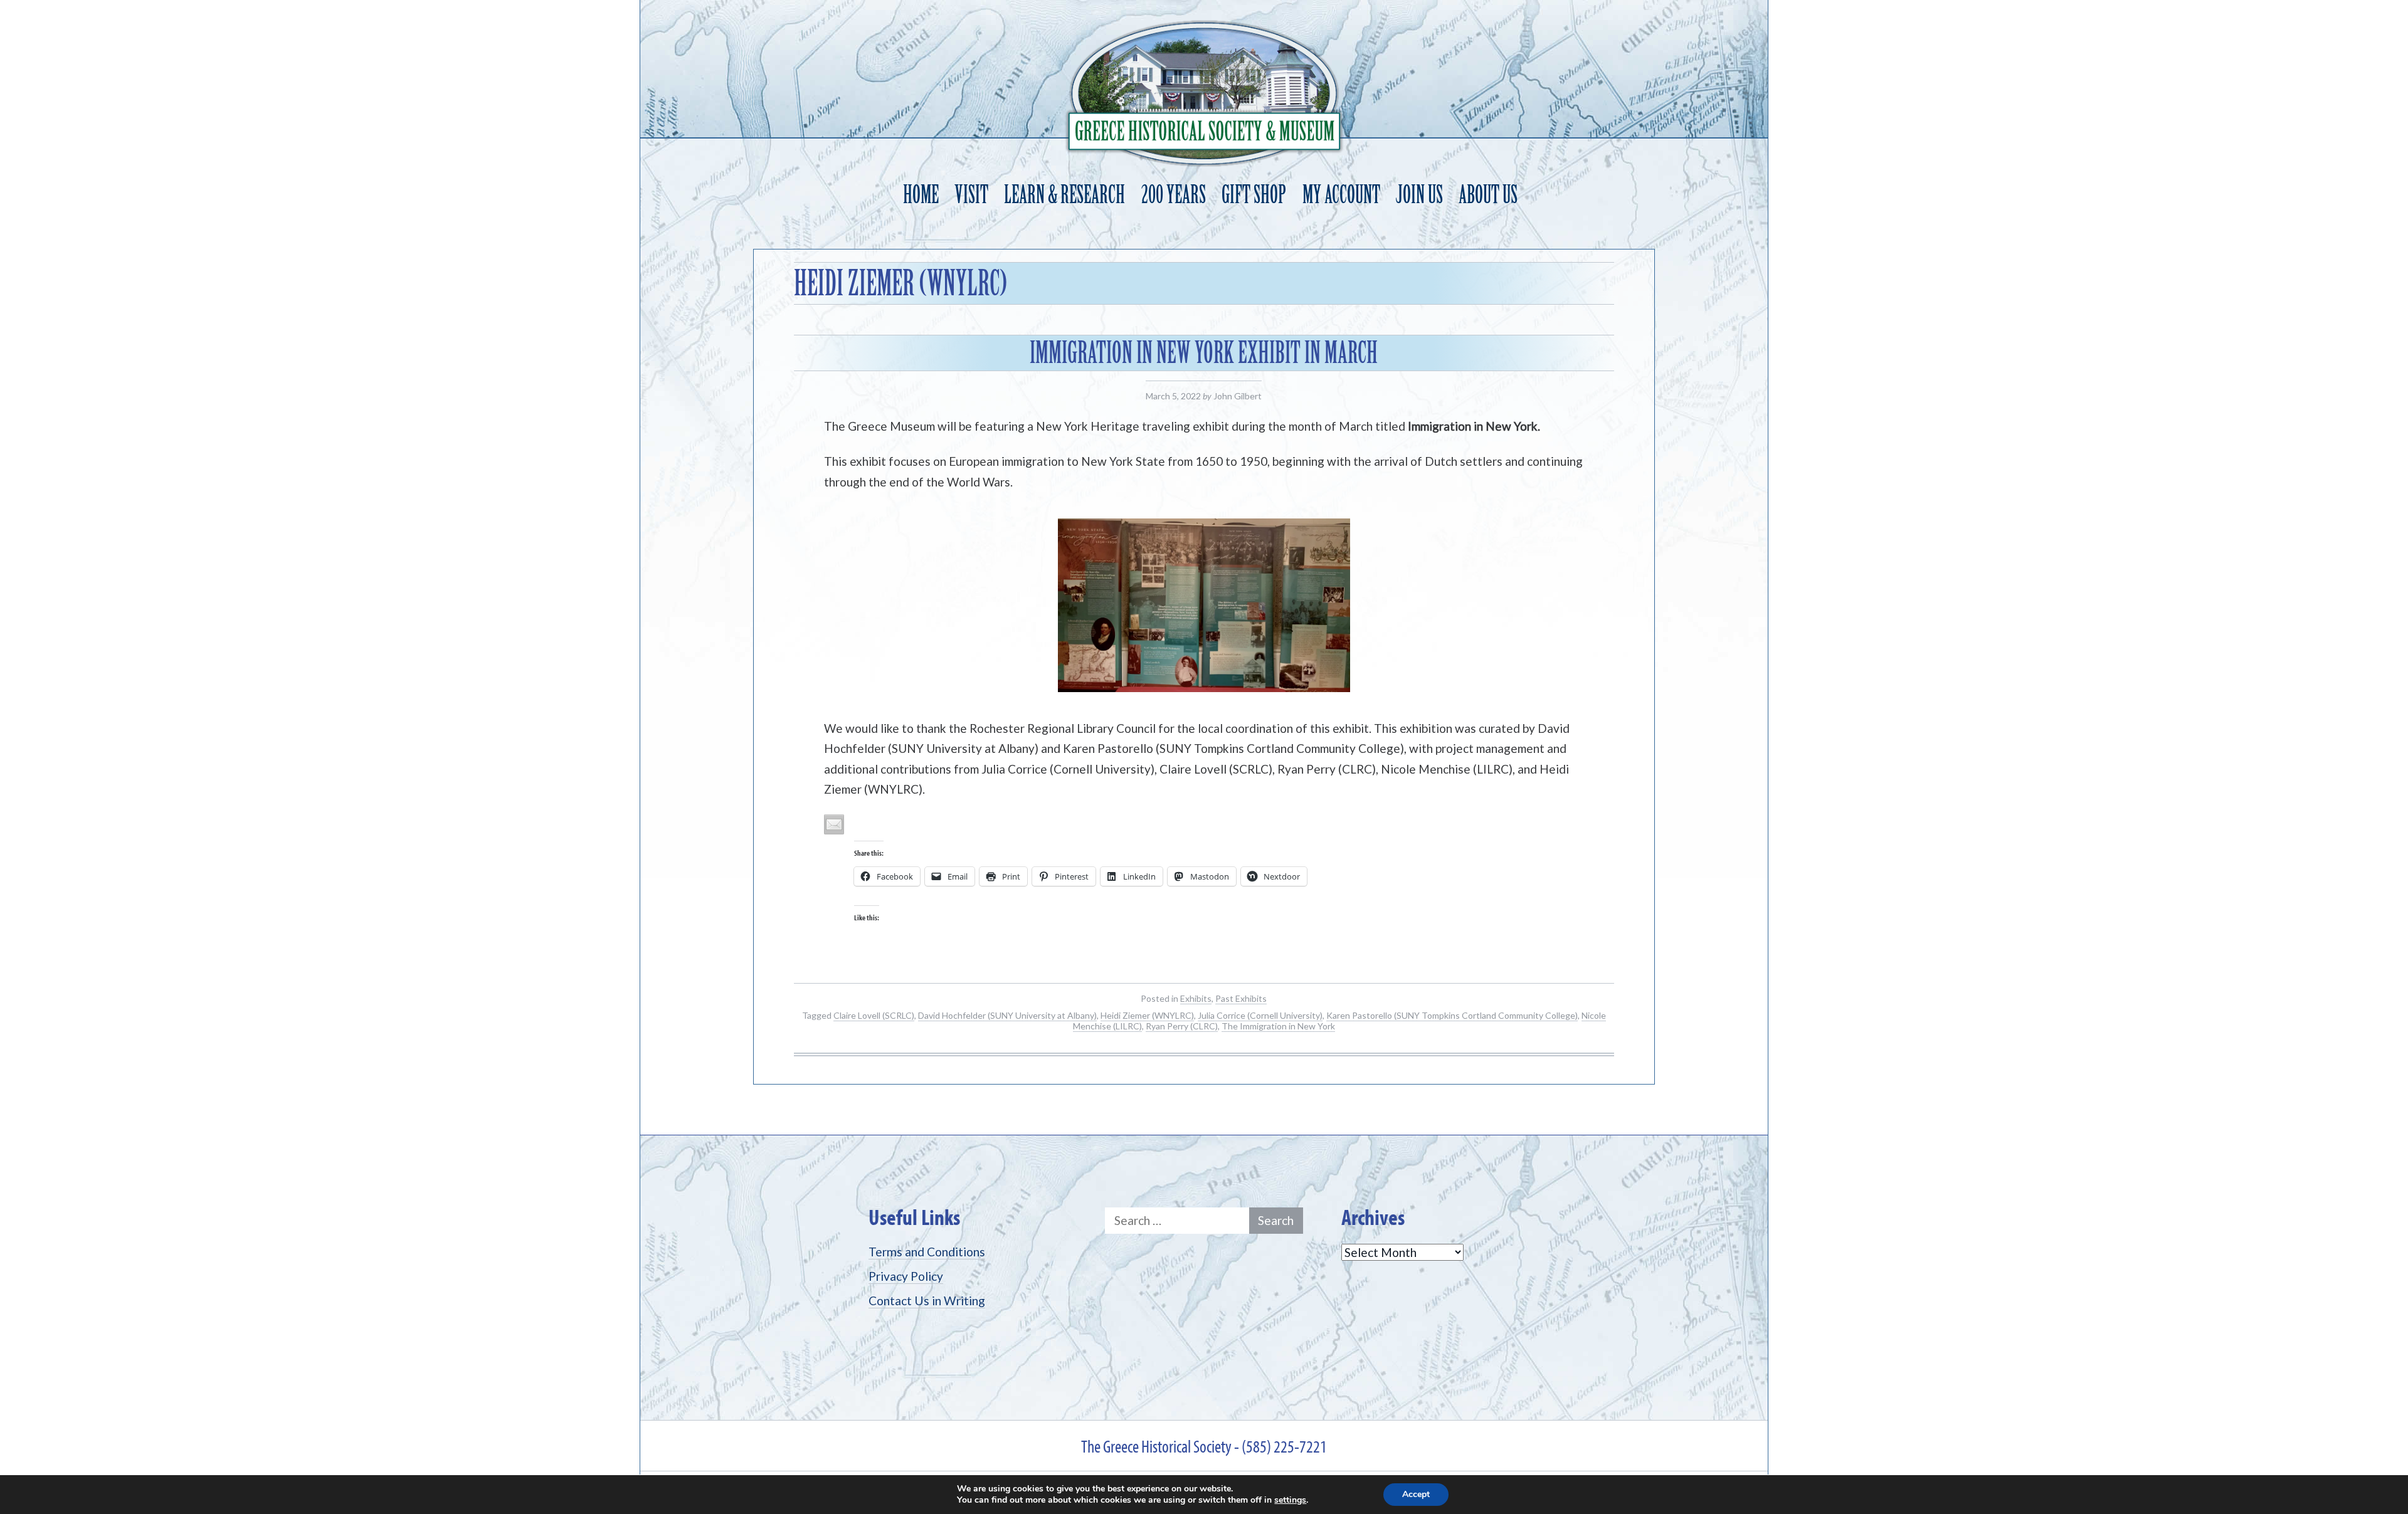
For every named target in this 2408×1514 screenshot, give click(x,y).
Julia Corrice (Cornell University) (1260, 1015)
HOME (921, 195)
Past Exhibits (1241, 998)
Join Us (1419, 195)
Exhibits (1196, 998)
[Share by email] (834, 824)
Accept (1416, 1494)
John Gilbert (1238, 396)
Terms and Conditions (927, 1252)
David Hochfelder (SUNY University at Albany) (1007, 1015)
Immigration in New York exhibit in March (1204, 353)
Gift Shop (1254, 195)
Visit (971, 195)
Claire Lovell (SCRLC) (874, 1015)
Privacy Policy (906, 1276)
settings (1290, 1500)
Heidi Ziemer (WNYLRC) (1147, 1015)
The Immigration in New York (1278, 1026)
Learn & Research (1064, 195)
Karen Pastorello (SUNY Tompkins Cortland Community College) (1452, 1015)
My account (1341, 195)
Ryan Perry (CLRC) (1182, 1026)
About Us (1488, 195)
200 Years (1174, 195)
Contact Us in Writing (927, 1301)
